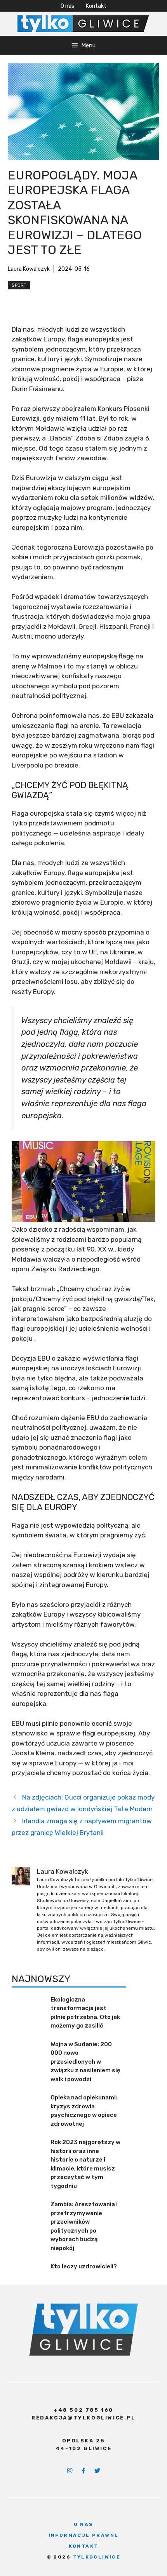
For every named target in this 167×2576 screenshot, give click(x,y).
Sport (19, 285)
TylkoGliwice (97, 2557)
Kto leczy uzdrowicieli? (84, 2266)
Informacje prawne (84, 2535)
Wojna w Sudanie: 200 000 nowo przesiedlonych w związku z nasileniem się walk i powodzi (85, 2062)
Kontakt (96, 6)
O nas (67, 6)
